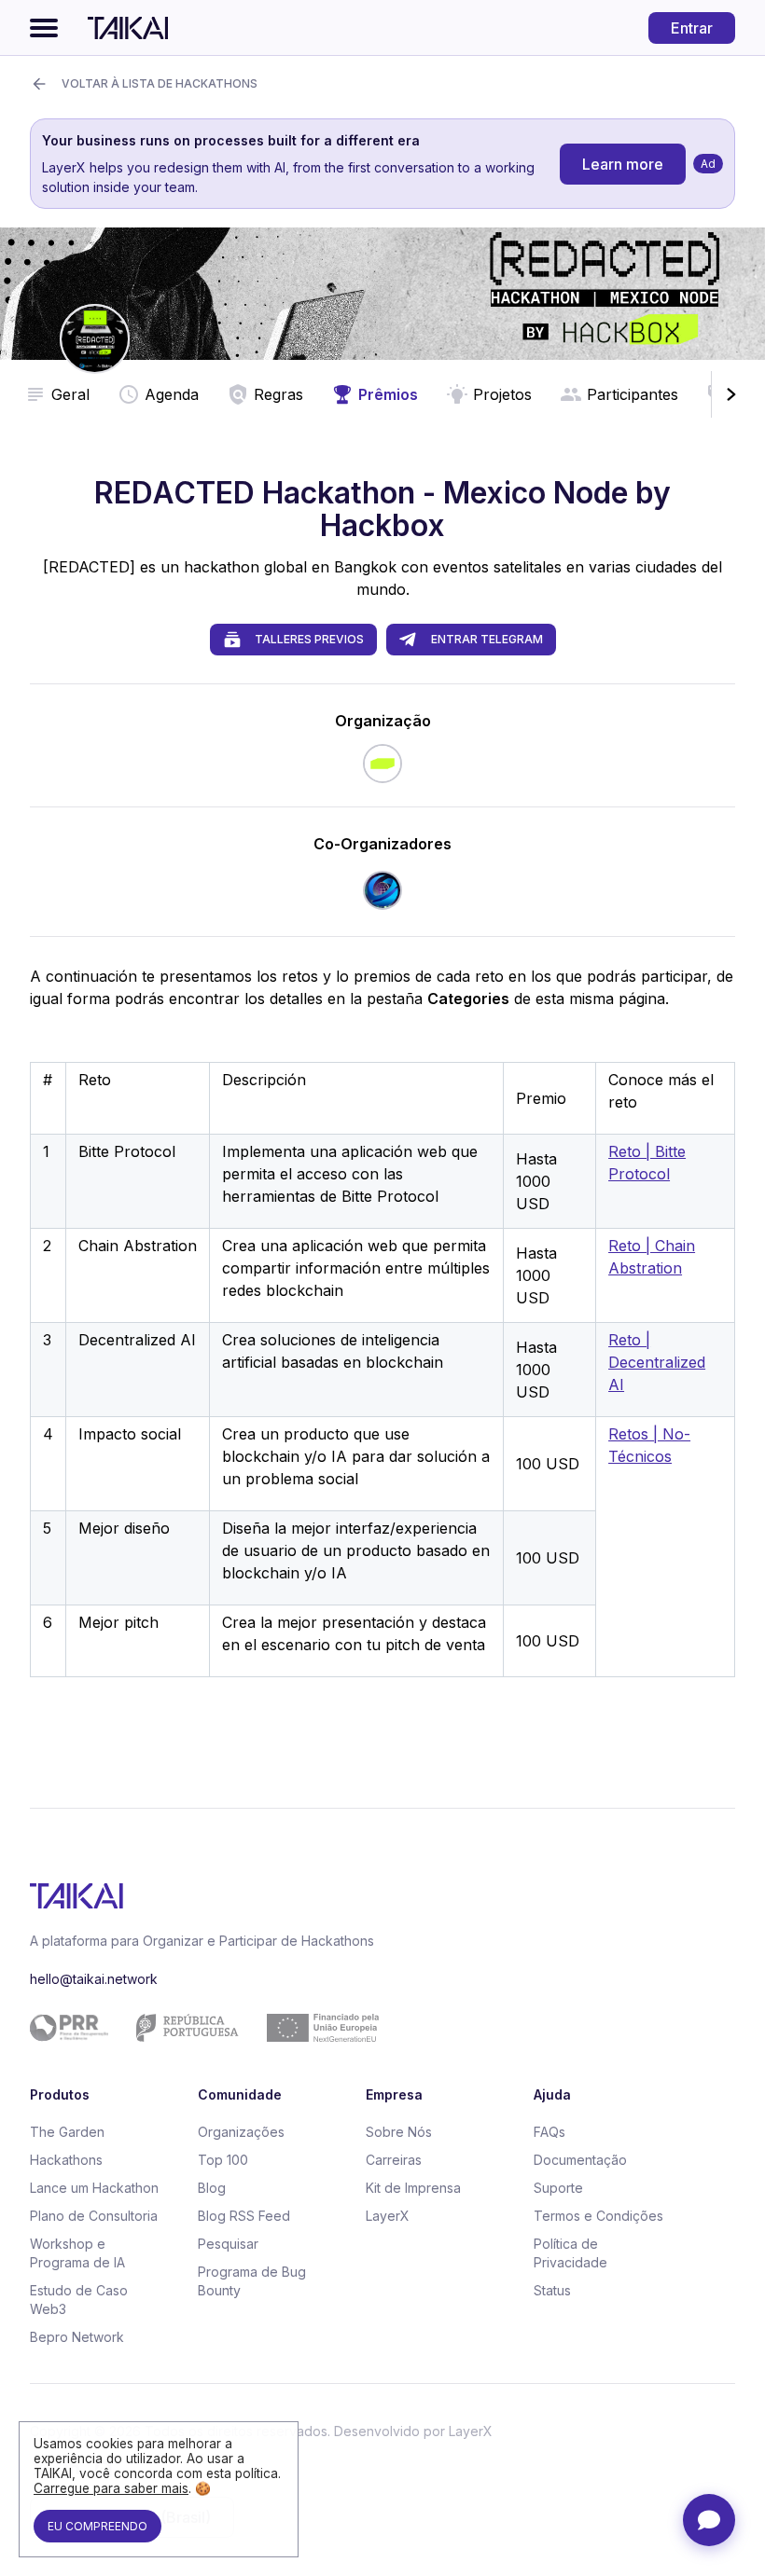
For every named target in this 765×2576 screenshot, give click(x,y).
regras (278, 394)
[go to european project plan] (376, 2028)
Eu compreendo (97, 2526)
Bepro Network (77, 2337)
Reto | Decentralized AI (657, 1362)
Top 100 (223, 2160)
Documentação (580, 2160)
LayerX (388, 2216)
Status (552, 2290)
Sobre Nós (399, 2132)
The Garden (67, 2132)
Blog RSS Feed (244, 2216)
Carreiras (394, 2160)
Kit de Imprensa (413, 2188)
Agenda (172, 394)
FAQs (549, 2132)
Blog (212, 2188)
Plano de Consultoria (94, 2216)
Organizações (241, 2132)
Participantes (633, 394)
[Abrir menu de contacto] (709, 2520)
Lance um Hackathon (94, 2188)
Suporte (558, 2188)
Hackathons (66, 2160)
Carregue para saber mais (111, 2488)
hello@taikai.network (94, 1979)
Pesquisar (228, 2244)
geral (70, 394)
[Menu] (44, 28)
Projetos (502, 394)
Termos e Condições (598, 2216)
